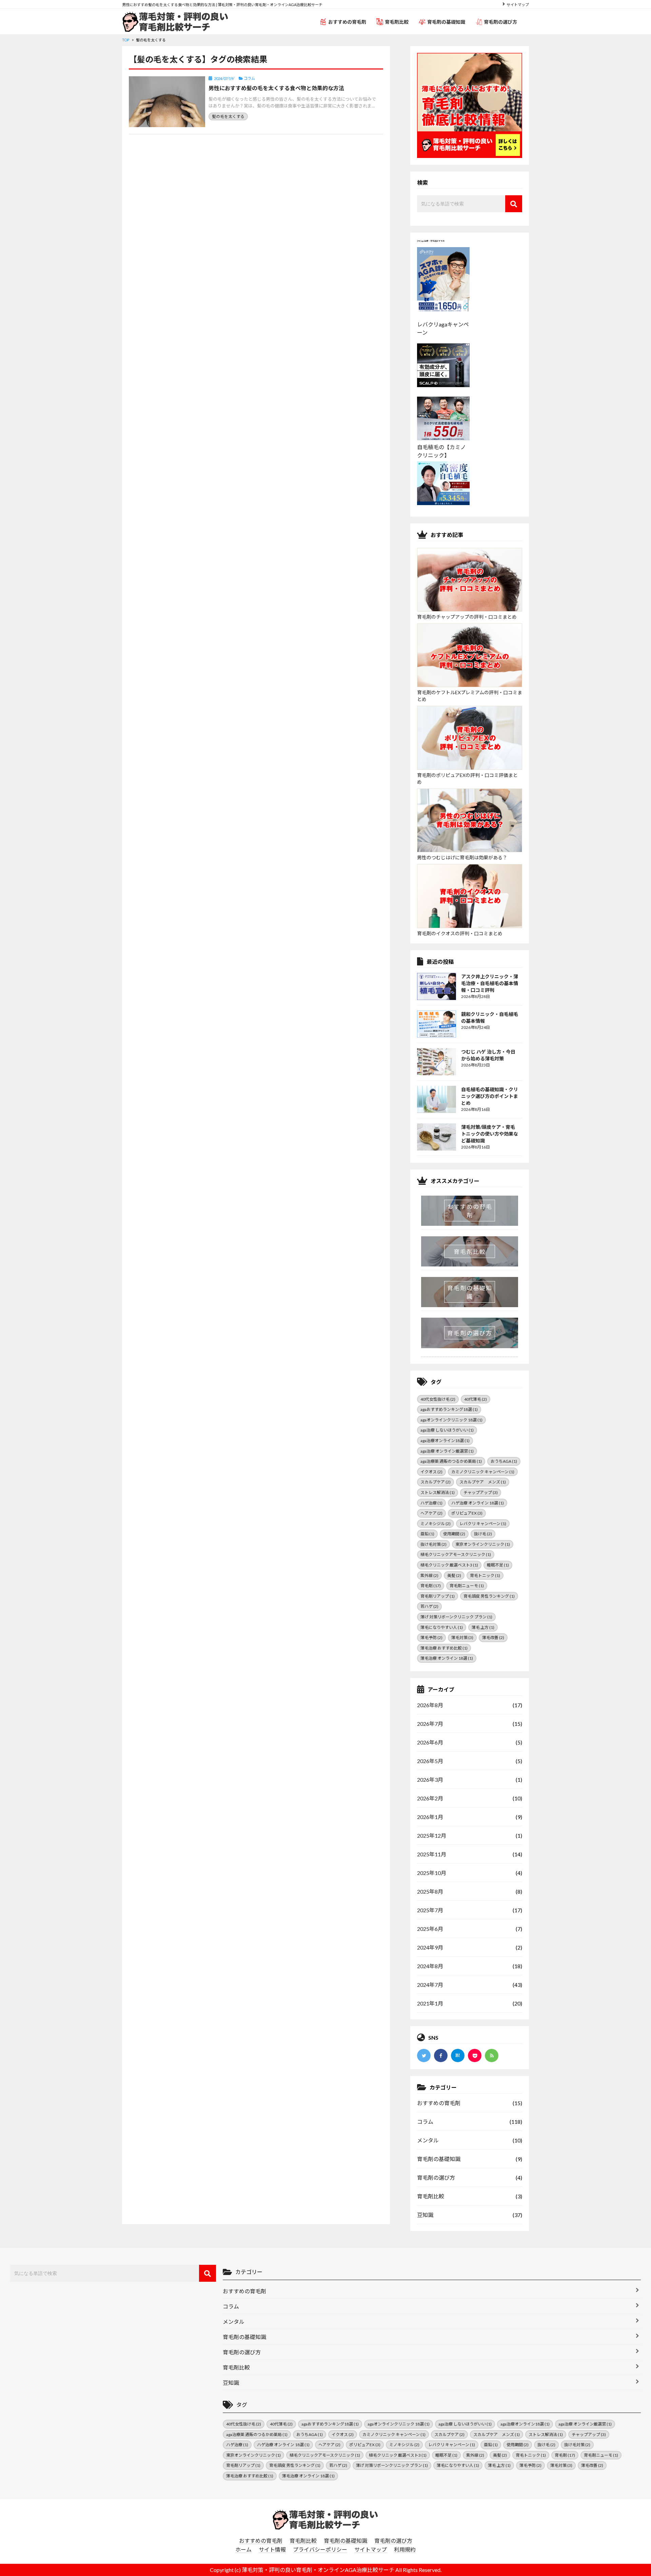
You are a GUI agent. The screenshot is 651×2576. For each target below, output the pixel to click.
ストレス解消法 (438, 1492)
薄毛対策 (462, 1638)
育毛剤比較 (397, 22)
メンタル (428, 2140)
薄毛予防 (431, 1638)
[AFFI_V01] (325, 2519)
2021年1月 (430, 2003)
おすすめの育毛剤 (347, 22)
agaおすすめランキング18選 (449, 1409)
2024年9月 (430, 1947)
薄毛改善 (493, 1638)
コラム (425, 2122)
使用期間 (454, 1534)
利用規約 (405, 2549)
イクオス (431, 1472)
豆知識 (425, 2215)
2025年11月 (432, 1854)
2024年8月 (430, 1966)
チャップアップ (481, 1492)
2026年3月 (430, 1780)
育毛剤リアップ (438, 1596)
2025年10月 (432, 1873)
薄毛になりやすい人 (442, 1627)
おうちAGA (504, 1461)
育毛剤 (431, 1586)
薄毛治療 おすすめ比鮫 (444, 1648)
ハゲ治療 (431, 1503)
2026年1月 (430, 1817)
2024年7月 (430, 1985)
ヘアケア (431, 1513)
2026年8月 (430, 1705)
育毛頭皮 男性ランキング (489, 1596)
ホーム (243, 2549)
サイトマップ (518, 5)
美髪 (454, 1575)
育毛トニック (485, 1575)
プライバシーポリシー (320, 2549)
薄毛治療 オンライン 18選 (447, 1658)
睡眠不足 (498, 1565)
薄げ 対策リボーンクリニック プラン (456, 1617)
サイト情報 (272, 2549)
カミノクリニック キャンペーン (483, 1472)
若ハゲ (429, 1606)
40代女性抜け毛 (438, 1399)
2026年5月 (430, 1761)
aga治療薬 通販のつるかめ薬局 (451, 1461)
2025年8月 (430, 1891)
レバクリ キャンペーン (483, 1524)
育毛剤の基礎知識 (446, 22)
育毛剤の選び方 (500, 22)
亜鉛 (427, 1534)
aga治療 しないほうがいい (447, 1430)
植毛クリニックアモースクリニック (456, 1554)
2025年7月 (430, 1910)
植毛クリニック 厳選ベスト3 (449, 1565)
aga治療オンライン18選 (445, 1441)
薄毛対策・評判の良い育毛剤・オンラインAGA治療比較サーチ (318, 2570)
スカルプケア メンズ (483, 1482)
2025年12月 (432, 1835)
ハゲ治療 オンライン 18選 (478, 1503)
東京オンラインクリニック (483, 1544)
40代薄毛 (476, 1399)
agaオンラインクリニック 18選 (451, 1420)
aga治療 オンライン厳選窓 (447, 1451)
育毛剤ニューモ (467, 1586)
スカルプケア (436, 1482)
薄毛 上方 (483, 1627)
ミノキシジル (436, 1524)
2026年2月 (430, 1798)
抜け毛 (483, 1534)
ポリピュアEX (467, 1513)
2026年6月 (430, 1742)
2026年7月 (430, 1724)
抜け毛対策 (433, 1544)
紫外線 (429, 1575)
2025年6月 (430, 1929)
